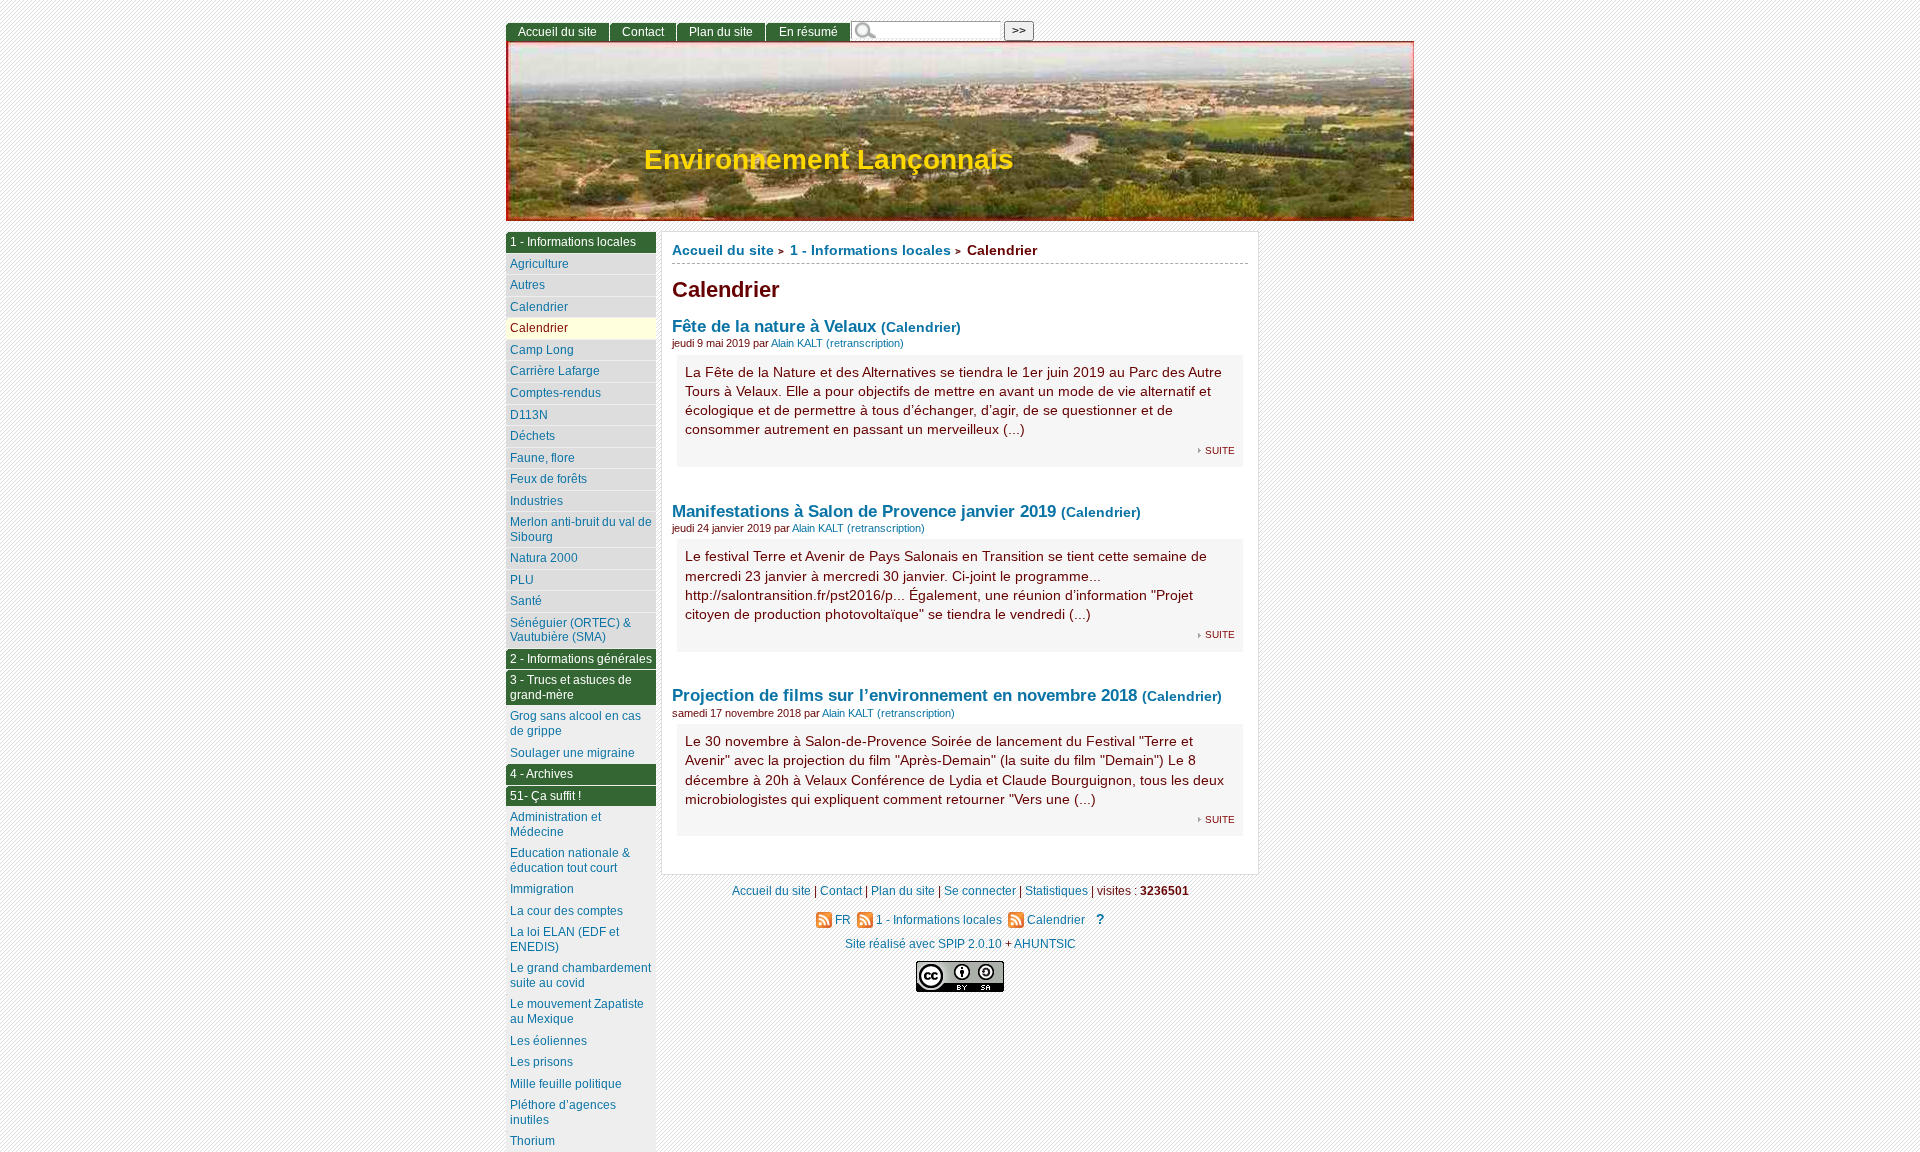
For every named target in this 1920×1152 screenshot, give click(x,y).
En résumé (808, 32)
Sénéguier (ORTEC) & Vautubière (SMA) (570, 630)
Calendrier (539, 307)
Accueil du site (723, 250)
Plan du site (721, 32)
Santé (526, 601)
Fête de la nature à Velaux (774, 326)
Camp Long (542, 350)
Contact (643, 32)
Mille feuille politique (566, 1084)
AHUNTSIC (1045, 943)
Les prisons (541, 1062)
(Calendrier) (921, 327)
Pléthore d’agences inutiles (563, 1112)
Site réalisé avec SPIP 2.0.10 (923, 943)
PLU (522, 580)
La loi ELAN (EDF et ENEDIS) (564, 939)
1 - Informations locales (870, 250)
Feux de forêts (548, 479)
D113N (529, 415)
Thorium (532, 1141)
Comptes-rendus (555, 393)
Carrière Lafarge (555, 371)
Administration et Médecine (555, 824)
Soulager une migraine (572, 753)
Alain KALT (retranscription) (837, 343)
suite (1220, 449)
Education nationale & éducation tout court (570, 860)
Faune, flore (542, 458)
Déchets (532, 436)
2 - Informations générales (581, 659)
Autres (527, 285)
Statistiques (1056, 890)
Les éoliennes (548, 1041)
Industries (536, 501)
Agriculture (539, 264)
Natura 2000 (544, 558)
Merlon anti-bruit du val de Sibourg (581, 529)
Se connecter (980, 890)
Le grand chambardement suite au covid (580, 975)
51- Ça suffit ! (545, 796)
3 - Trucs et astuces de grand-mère (571, 687)
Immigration (542, 889)
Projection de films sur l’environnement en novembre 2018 (904, 695)
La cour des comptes (566, 911)
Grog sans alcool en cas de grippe (575, 723)
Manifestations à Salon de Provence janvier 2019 (864, 511)
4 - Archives (541, 774)
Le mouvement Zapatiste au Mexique (577, 1011)
